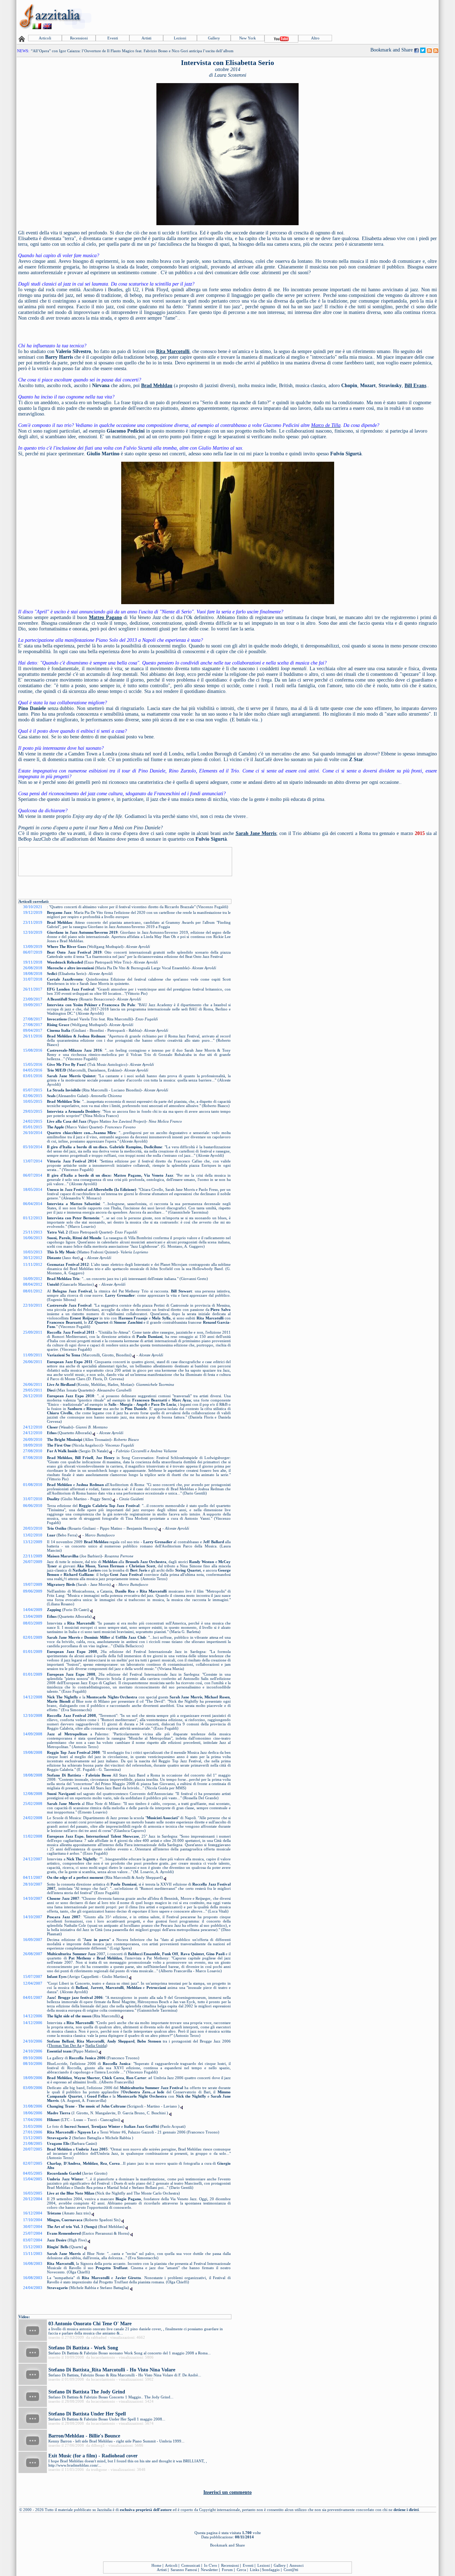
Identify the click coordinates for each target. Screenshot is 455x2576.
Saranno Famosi (184, 2570)
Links (255, 2570)
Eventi (113, 38)
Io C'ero (211, 2565)
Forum (227, 2570)
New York (248, 38)
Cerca (241, 2570)
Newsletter (209, 2570)
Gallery (214, 38)
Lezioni (180, 38)
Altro (315, 38)
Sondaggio (271, 2570)
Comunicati (191, 2565)
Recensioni (79, 38)
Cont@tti (291, 2570)
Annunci (296, 2565)
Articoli (45, 38)
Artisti (146, 38)
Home (156, 2565)
